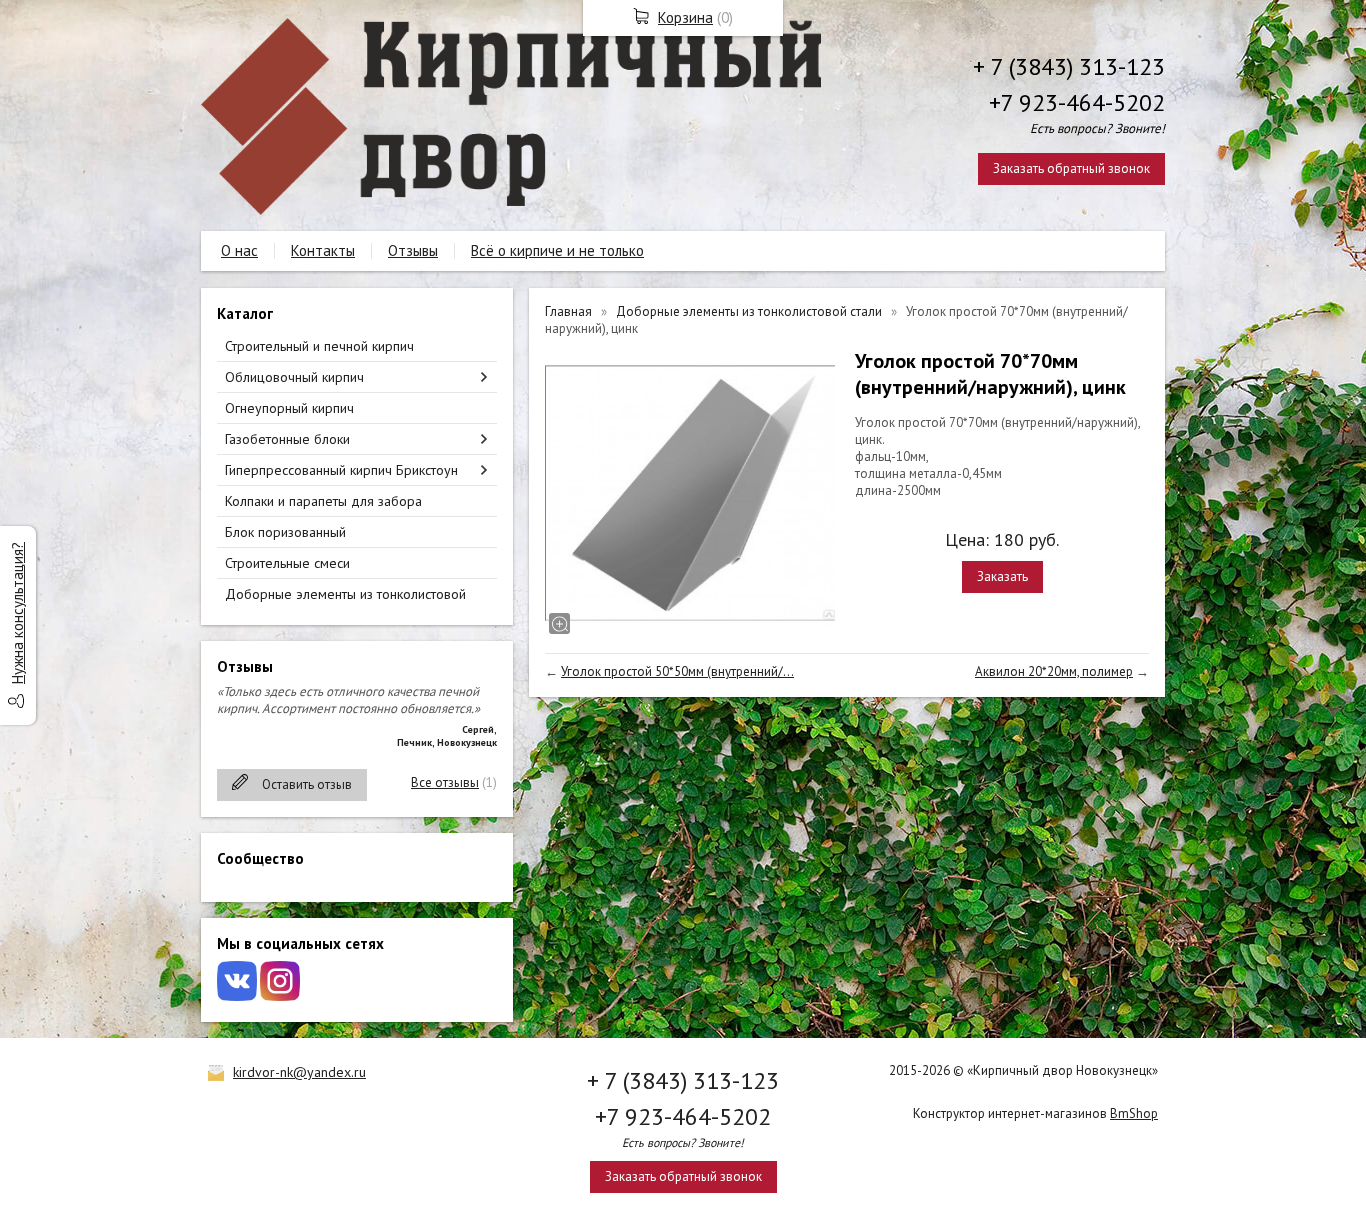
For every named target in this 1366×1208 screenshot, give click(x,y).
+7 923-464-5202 (1077, 102)
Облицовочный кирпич (294, 377)
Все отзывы (445, 782)
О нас (239, 250)
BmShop (1134, 1113)
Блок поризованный (285, 532)
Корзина (685, 17)
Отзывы (413, 250)
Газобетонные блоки (287, 439)
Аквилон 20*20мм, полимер (1054, 671)
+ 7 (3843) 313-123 (1069, 66)
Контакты (323, 250)
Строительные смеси (287, 563)
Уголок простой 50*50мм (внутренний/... (677, 671)
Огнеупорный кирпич (289, 408)
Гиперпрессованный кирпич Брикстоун (341, 470)
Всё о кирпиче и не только (557, 250)
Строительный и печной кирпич (319, 346)
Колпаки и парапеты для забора (323, 501)
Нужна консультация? (17, 613)
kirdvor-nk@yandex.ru (299, 1072)
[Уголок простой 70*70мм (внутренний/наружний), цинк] (690, 493)
